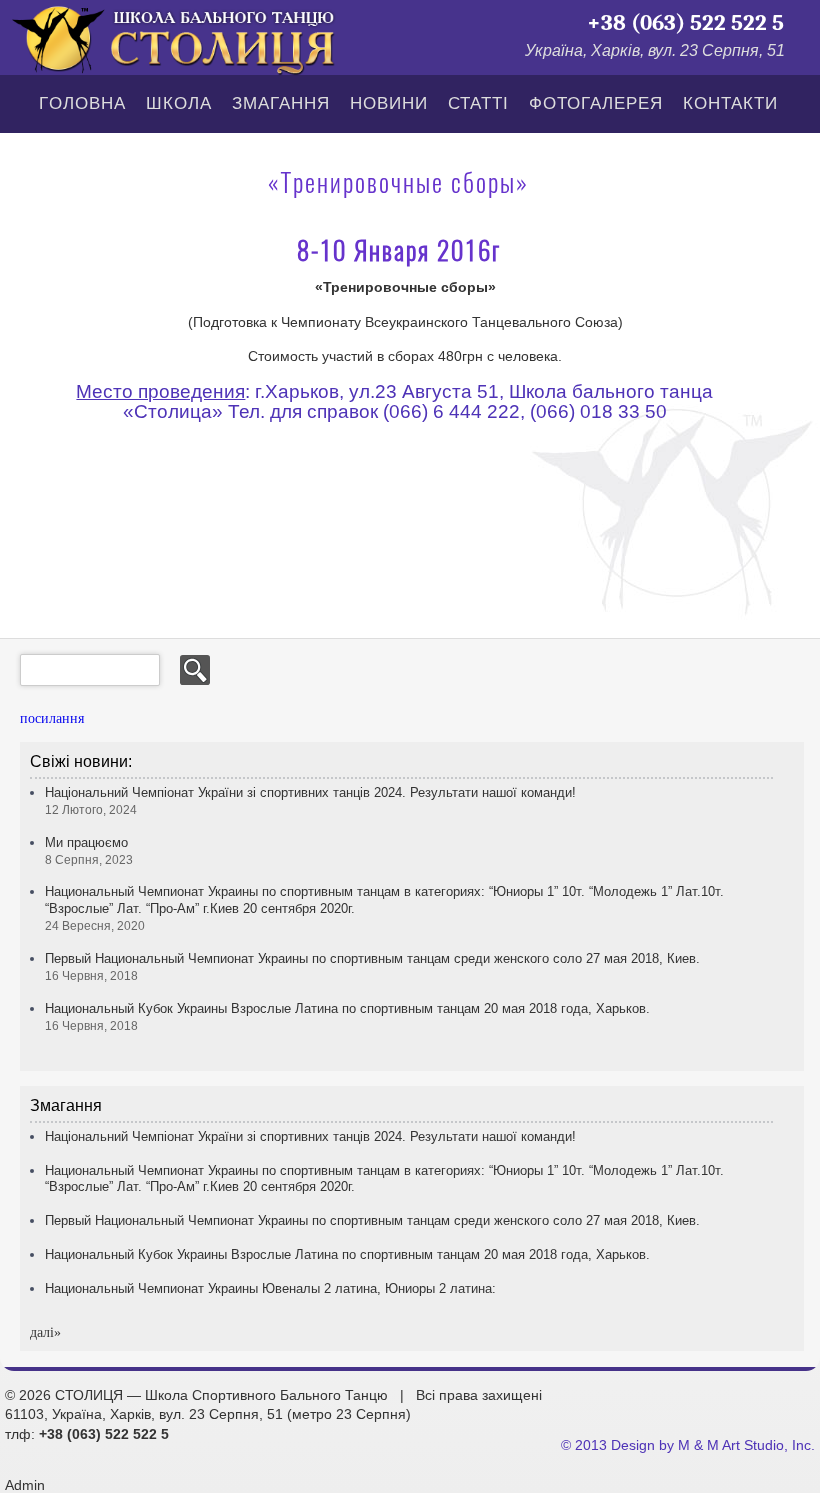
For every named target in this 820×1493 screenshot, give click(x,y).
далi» (45, 1332)
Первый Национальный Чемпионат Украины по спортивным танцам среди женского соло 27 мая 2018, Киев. (372, 1220)
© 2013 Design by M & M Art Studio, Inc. (688, 1445)
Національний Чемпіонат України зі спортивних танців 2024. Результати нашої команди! (310, 1136)
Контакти (730, 103)
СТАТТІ (478, 103)
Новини (389, 103)
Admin (25, 1485)
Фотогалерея (596, 103)
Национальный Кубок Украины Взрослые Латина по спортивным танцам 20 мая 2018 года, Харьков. (347, 1254)
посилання (52, 718)
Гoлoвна (82, 103)
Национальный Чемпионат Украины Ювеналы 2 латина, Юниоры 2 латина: (270, 1288)
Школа (179, 103)
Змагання (281, 103)
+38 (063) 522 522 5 (685, 23)
